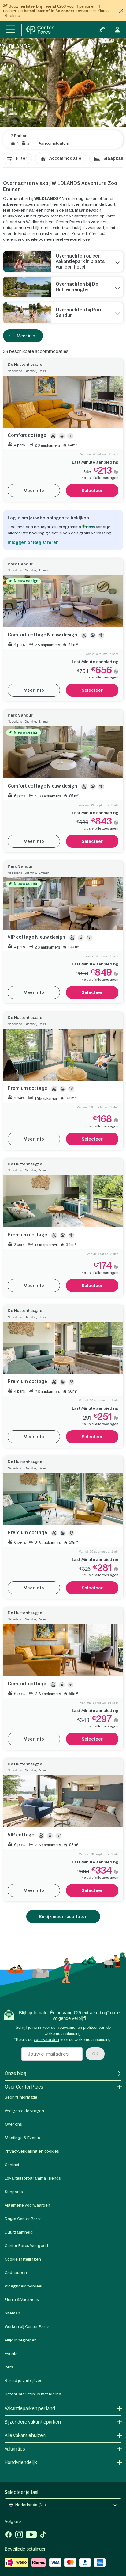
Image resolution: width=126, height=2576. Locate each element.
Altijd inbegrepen (21, 2340)
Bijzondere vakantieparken (33, 2422)
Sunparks (14, 2192)
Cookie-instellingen (23, 2259)
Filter (22, 158)
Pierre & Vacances (22, 2300)
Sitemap (12, 2313)
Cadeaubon (16, 2273)
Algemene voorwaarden (27, 2205)
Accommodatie (65, 158)
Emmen (44, 570)
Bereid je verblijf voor (24, 2381)
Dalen (43, 371)
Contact (12, 2165)
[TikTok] (43, 2535)
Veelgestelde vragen (24, 2111)
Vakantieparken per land (30, 2408)
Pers (9, 2367)
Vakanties (15, 2449)
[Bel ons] (102, 30)
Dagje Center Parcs (23, 2219)
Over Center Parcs (24, 2087)
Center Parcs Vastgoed (26, 2246)
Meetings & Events (22, 2138)
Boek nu (12, 15)
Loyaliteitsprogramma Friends (33, 2178)
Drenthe (30, 371)
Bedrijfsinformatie (21, 2097)
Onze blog (15, 2073)
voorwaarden (46, 2040)
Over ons (13, 2124)
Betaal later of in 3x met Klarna (33, 2394)
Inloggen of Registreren (33, 542)
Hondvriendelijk (21, 2462)
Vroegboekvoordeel (23, 2286)
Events (11, 2354)
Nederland (15, 371)
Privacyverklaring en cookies (32, 2151)
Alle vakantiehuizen (25, 2435)
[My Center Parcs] (117, 30)
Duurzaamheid (19, 2232)
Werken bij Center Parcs (27, 2327)
